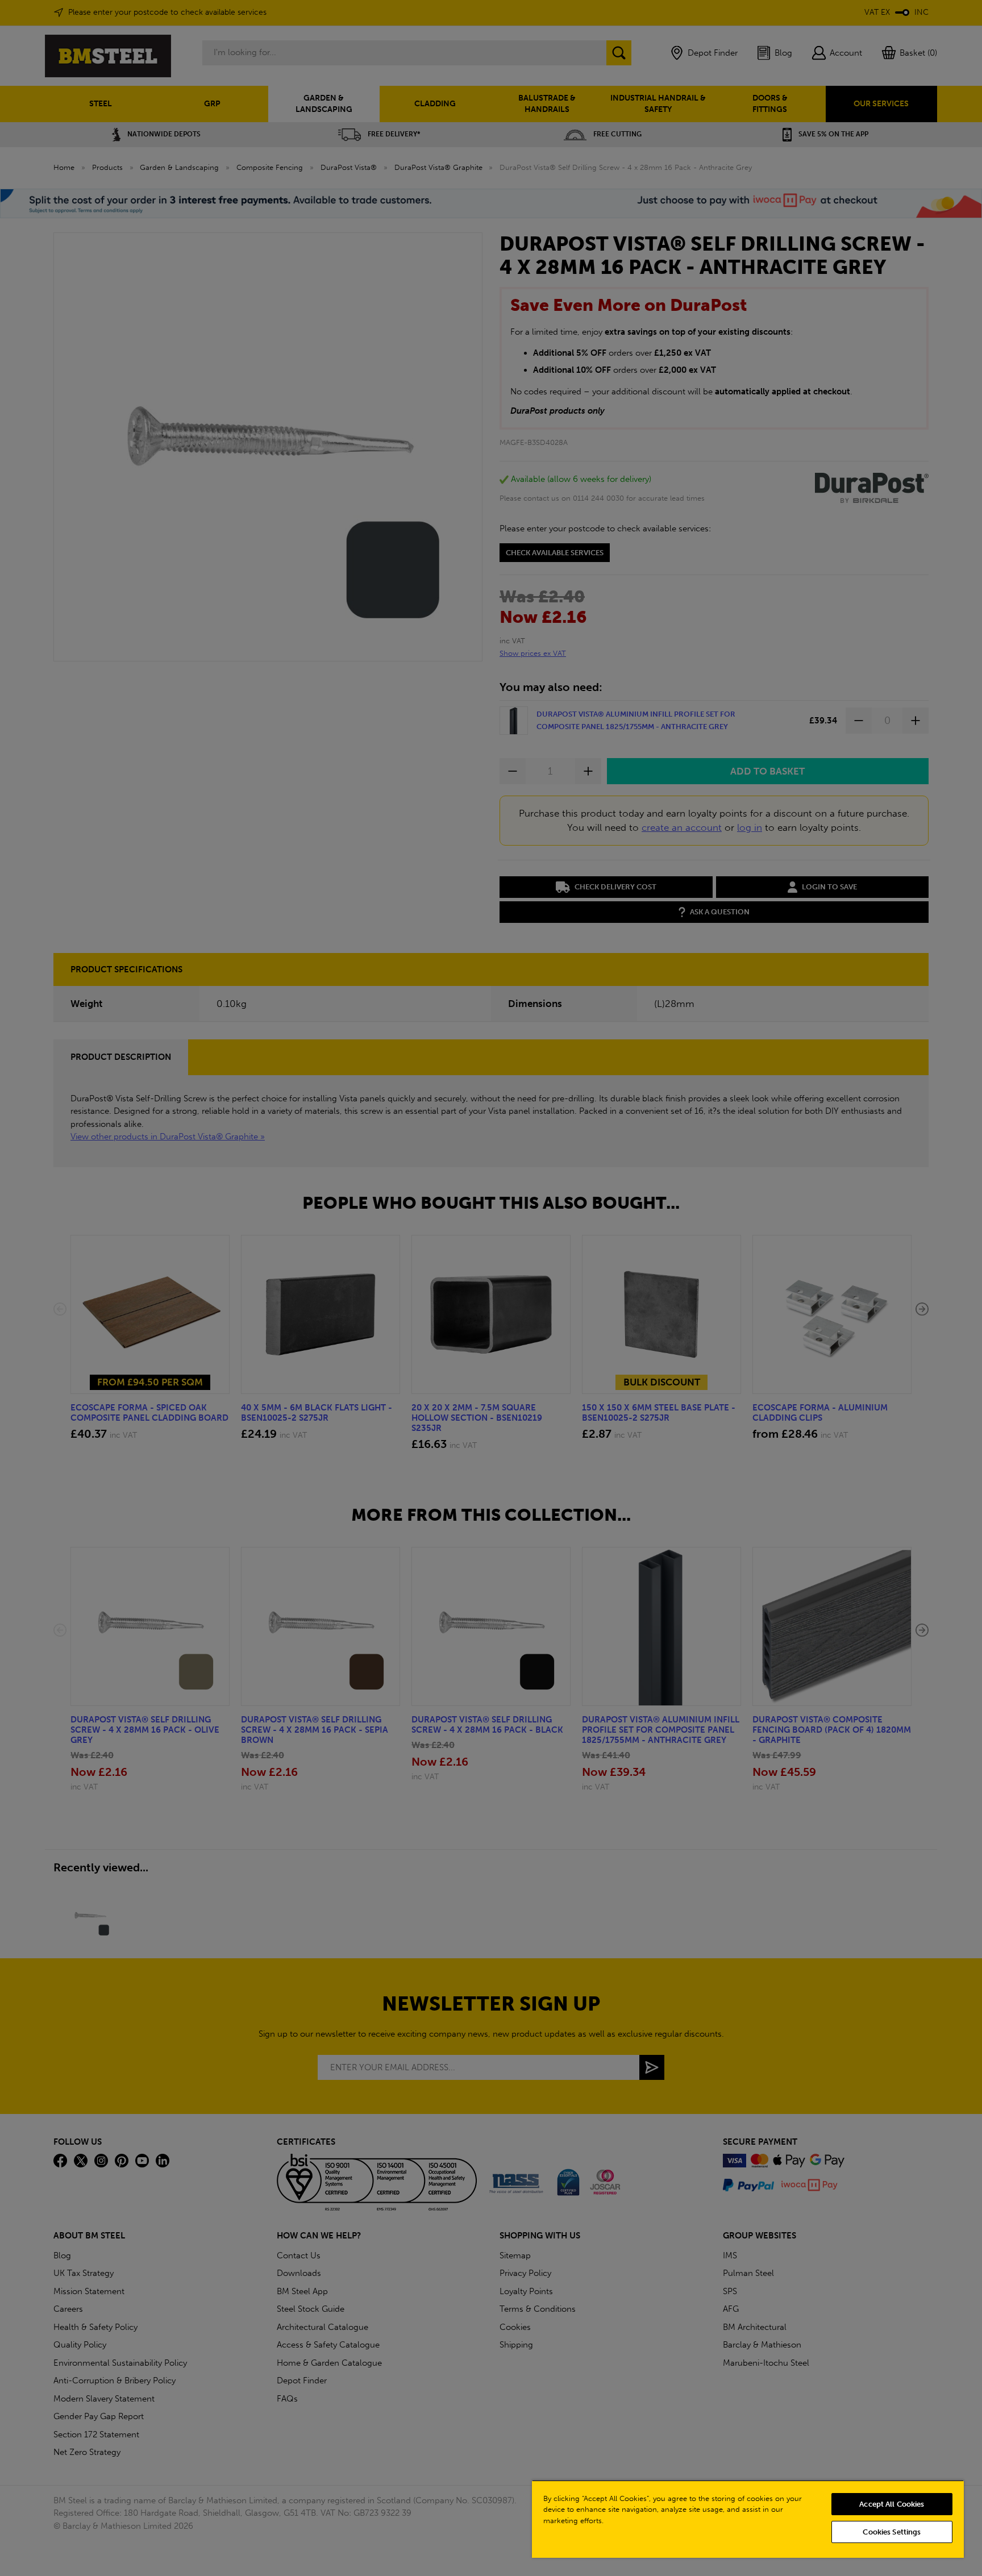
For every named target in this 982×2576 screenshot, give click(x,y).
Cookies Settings (892, 2532)
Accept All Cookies (892, 2504)
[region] (748, 2519)
